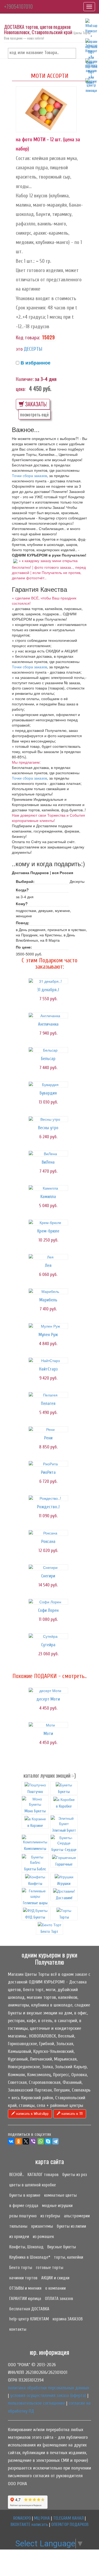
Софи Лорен (48, 1610)
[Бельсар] (48, 1050)
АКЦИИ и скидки (55, 2278)
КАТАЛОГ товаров (43, 2175)
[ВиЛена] (48, 1154)
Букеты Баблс (35, 1869)
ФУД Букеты (35, 1917)
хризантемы (42, 2226)
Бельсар (48, 1059)
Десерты (33, 349)
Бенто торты (21, 2268)
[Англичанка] (48, 1016)
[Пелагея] (48, 1395)
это (19, 349)
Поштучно (35, 1792)
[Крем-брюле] (48, 1222)
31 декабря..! (48, 990)
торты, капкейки (69, 2257)
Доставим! (64, 1898)
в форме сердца (24, 2206)
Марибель (48, 1300)
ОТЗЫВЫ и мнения (25, 2288)
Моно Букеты (35, 1811)
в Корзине (35, 1826)
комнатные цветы (60, 2195)
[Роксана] (48, 1533)
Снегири (48, 1576)
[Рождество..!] (48, 1498)
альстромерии (77, 2216)
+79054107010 (18, 6)
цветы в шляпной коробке (33, 2185)
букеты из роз (75, 2175)
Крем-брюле (48, 1231)
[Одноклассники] (18, 2141)
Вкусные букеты (62, 2247)
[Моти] (48, 1725)
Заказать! (36, 404)
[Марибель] (48, 1291)
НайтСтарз (48, 1369)
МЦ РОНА (42, 2518)
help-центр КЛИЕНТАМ (29, 2319)
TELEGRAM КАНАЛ (68, 2518)
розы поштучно (23, 2216)
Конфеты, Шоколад (26, 2247)
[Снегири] (48, 1567)
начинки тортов (23, 2278)
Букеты (64, 1792)
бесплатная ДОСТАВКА (29, 2309)
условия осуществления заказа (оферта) (48, 2395)
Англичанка (48, 1024)
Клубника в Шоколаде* (30, 2257)
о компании (55, 2288)
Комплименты (35, 1849)
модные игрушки (57, 2206)
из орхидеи (19, 2237)
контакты (18, 2329)
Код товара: (28, 338)
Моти (48, 1734)
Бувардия (48, 1093)
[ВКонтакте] (11, 2141)
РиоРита (48, 1472)
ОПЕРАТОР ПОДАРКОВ (70, 2524)
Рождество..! (48, 1507)
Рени (48, 1438)
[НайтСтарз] (48, 1360)
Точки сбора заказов (29, 475)
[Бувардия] (48, 1084)
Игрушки (64, 1884)
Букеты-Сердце (64, 1850)
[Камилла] (48, 1188)
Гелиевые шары (35, 1903)
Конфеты (35, 1884)
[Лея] (48, 1257)
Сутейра (48, 1645)
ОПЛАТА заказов (59, 2299)
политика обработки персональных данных (48, 2388)
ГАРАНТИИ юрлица (25, 2299)
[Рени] (48, 1429)
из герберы (50, 2216)
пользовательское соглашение (36, 2403)
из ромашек (43, 2237)
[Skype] (48, 2141)
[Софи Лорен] (48, 1602)
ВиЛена (48, 1162)
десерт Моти (48, 1699)
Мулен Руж (48, 1335)
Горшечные (64, 1864)
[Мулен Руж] (48, 1326)
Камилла (48, 1197)
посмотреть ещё (34, 414)
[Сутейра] (48, 1636)
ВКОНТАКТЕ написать (29, 2524)
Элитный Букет (64, 1830)
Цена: (21, 389)
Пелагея (48, 1403)
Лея (48, 1265)
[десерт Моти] (48, 1690)
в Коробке (64, 1806)
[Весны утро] (48, 1119)
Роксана (48, 1541)
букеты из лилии (71, 2226)
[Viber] (33, 2141)
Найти (71, 53)
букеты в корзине (25, 2195)
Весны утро (48, 1128)
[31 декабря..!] (48, 981)
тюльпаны (18, 2226)
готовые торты (50, 2268)
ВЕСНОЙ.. (16, 2175)
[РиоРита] (48, 1464)
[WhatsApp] (41, 2141)
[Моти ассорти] (46, 109)
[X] (26, 2141)
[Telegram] (55, 2141)
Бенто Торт (49, 1932)
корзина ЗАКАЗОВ (68, 2319)
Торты (64, 1917)
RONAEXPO (22, 2518)
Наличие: (25, 379)
